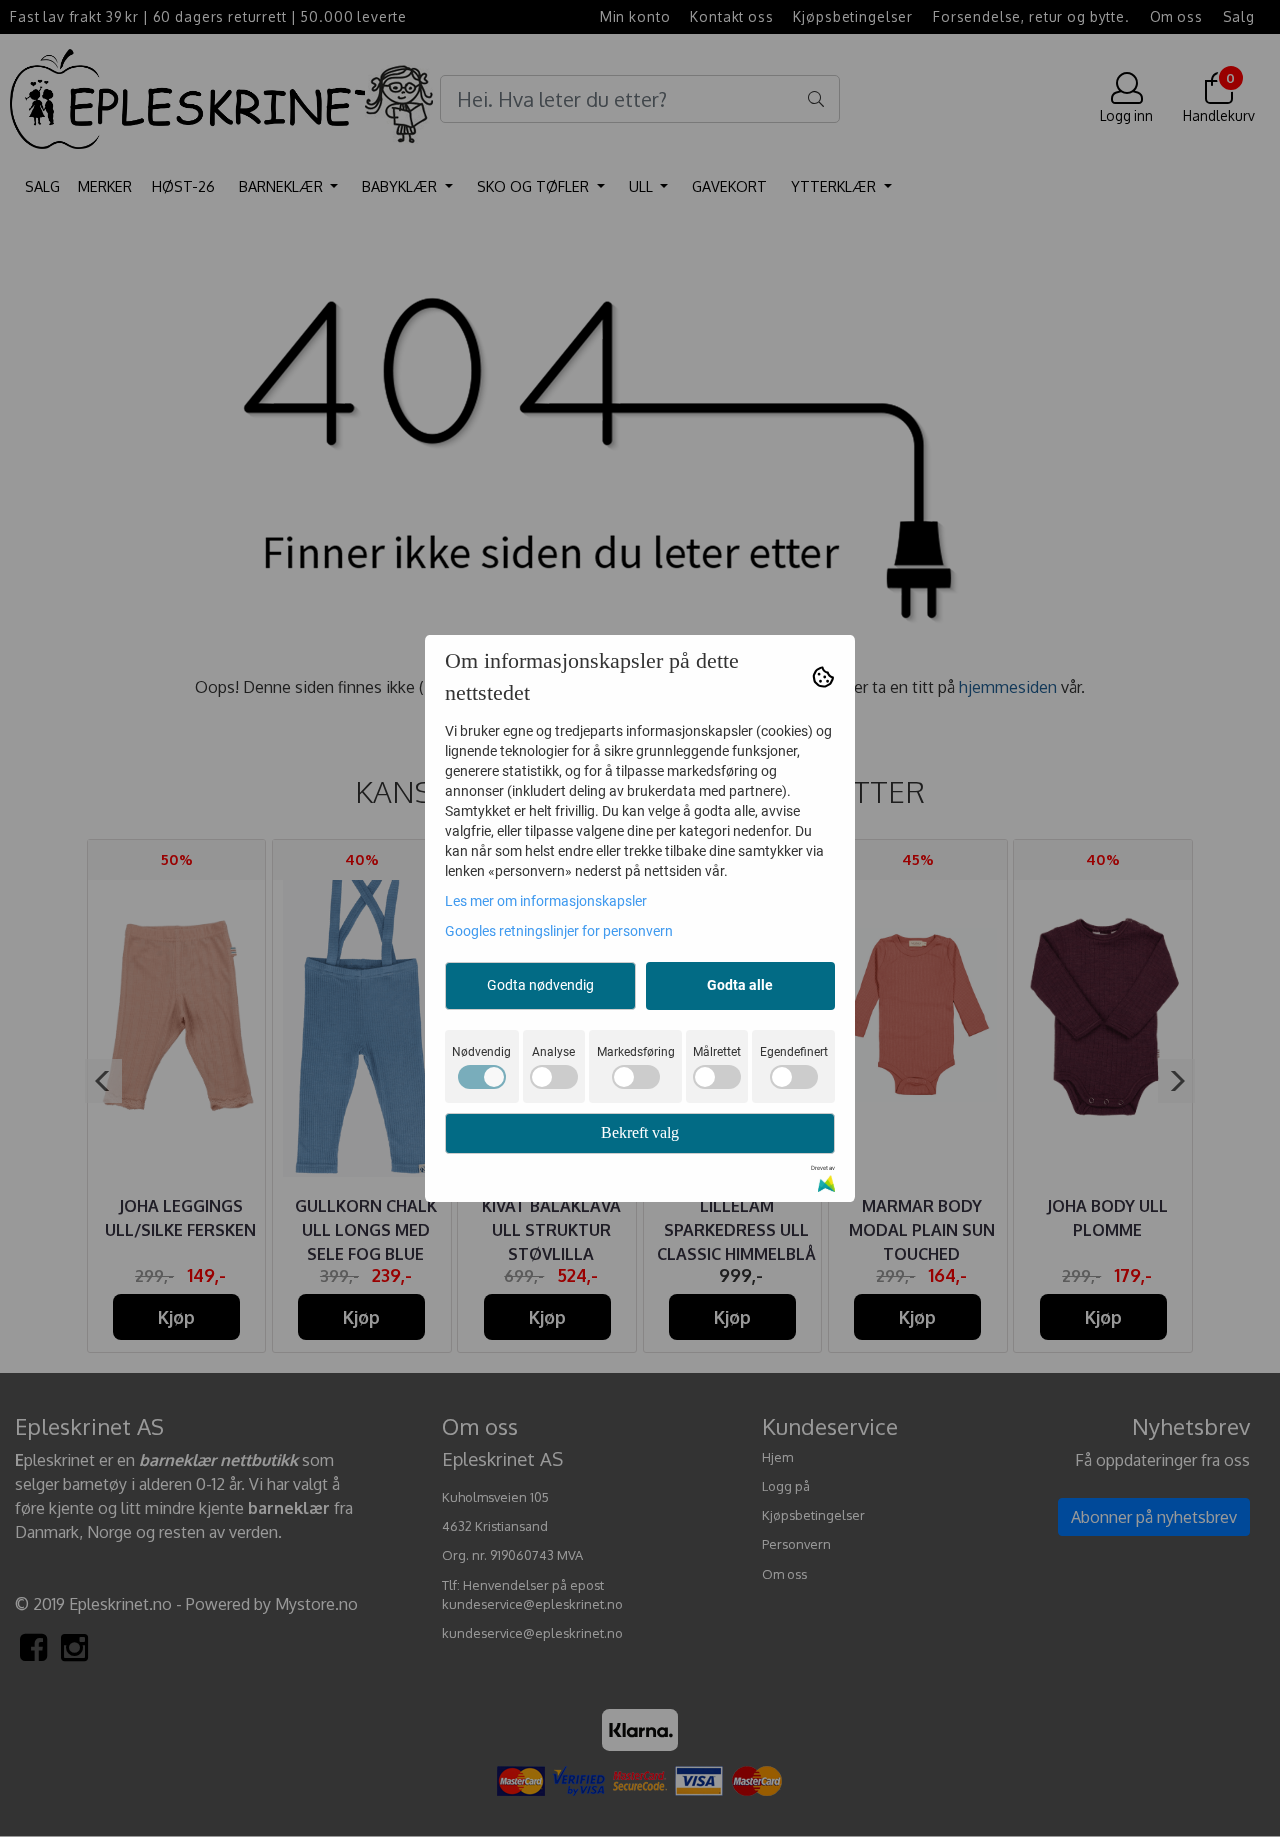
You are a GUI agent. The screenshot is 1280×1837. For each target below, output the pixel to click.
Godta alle (740, 985)
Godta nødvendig (540, 985)
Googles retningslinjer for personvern (559, 931)
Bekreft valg (640, 1132)
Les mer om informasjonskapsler (546, 901)
